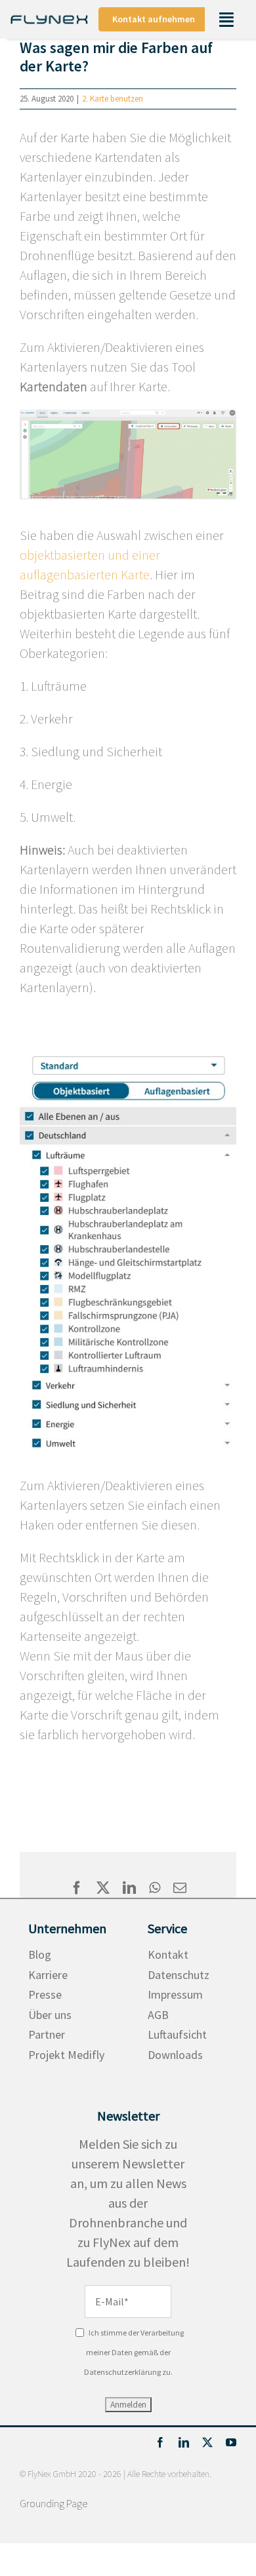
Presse (45, 1994)
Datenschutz (179, 1975)
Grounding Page (53, 2503)
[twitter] (207, 2442)
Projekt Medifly (66, 2055)
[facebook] (160, 2442)
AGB (158, 2015)
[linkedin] (184, 2442)
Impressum (175, 1994)
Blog (40, 1954)
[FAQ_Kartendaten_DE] (128, 416)
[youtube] (231, 2442)
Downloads (175, 2055)
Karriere (48, 1975)
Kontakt (168, 1954)
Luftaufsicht (177, 2034)
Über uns (50, 2015)
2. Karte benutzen (113, 99)
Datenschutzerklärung (122, 2372)
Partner (47, 2034)
